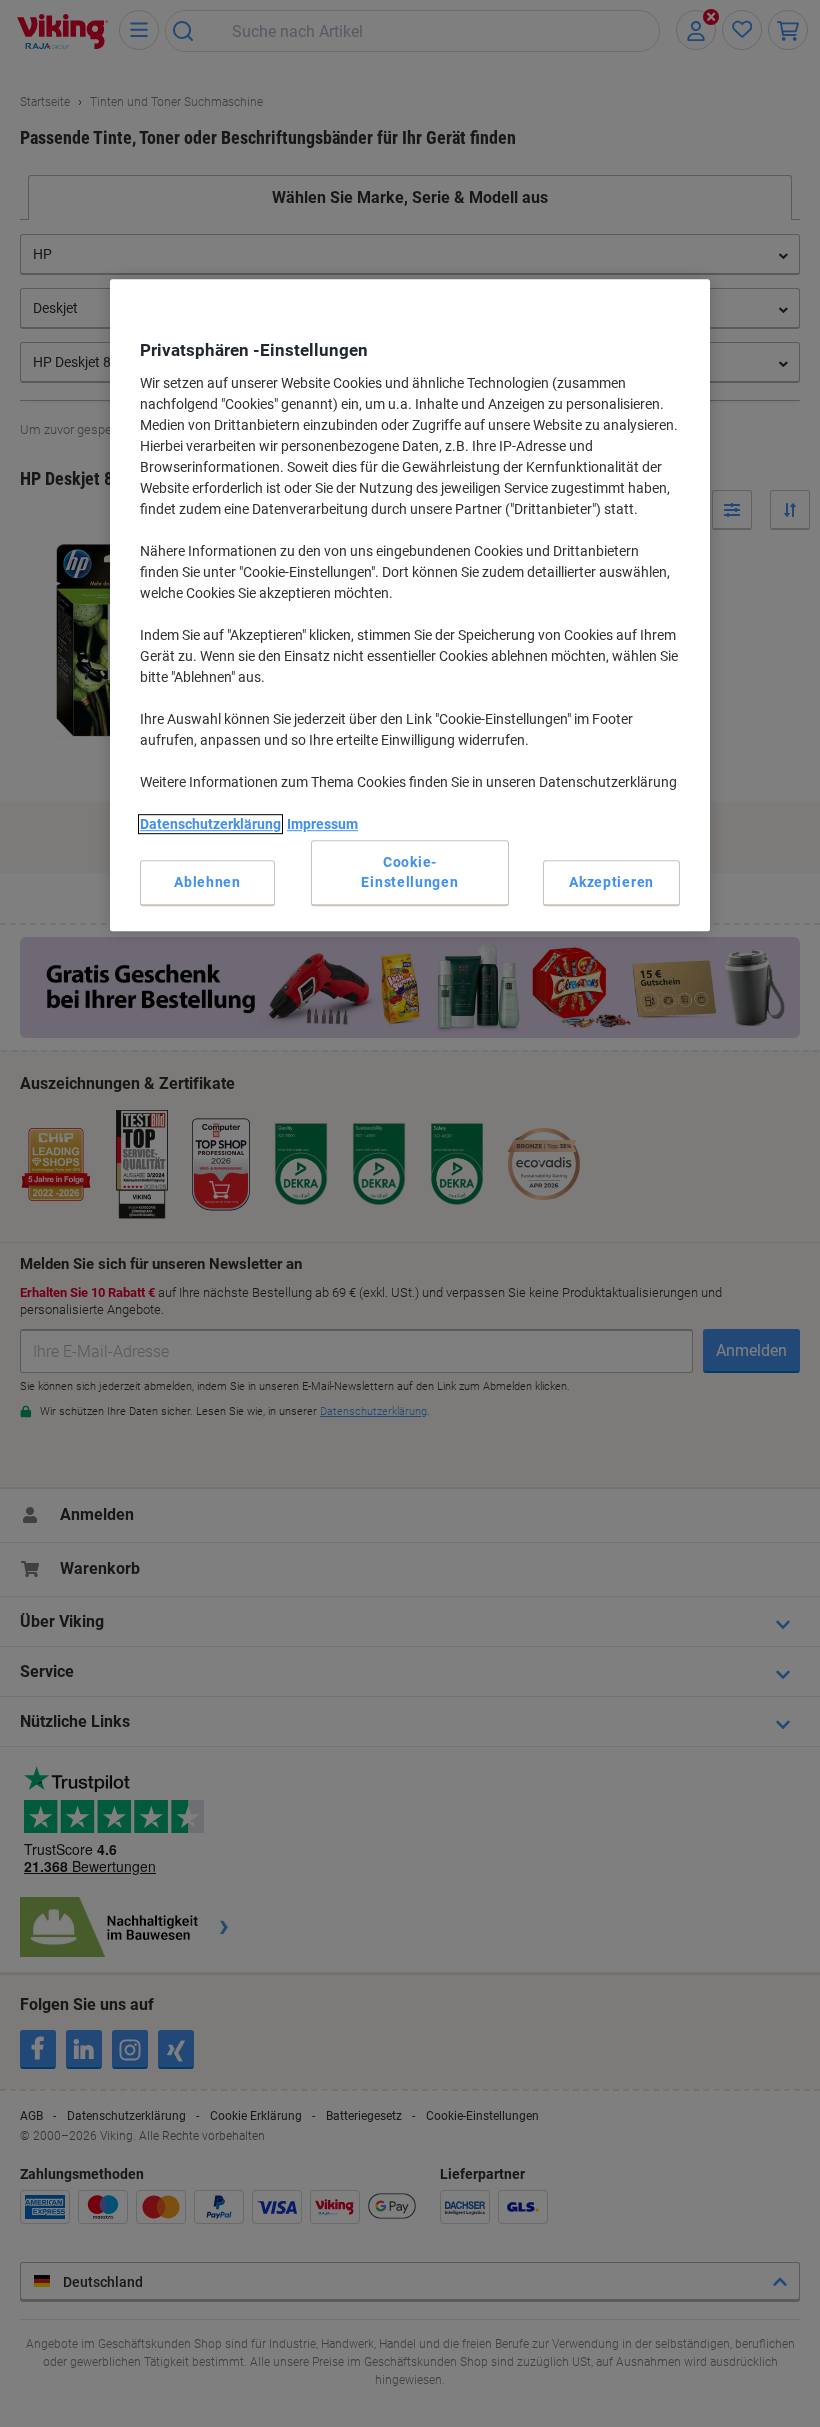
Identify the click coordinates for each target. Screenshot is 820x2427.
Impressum (322, 824)
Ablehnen (207, 882)
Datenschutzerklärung (210, 824)
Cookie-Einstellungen (409, 872)
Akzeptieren (611, 882)
